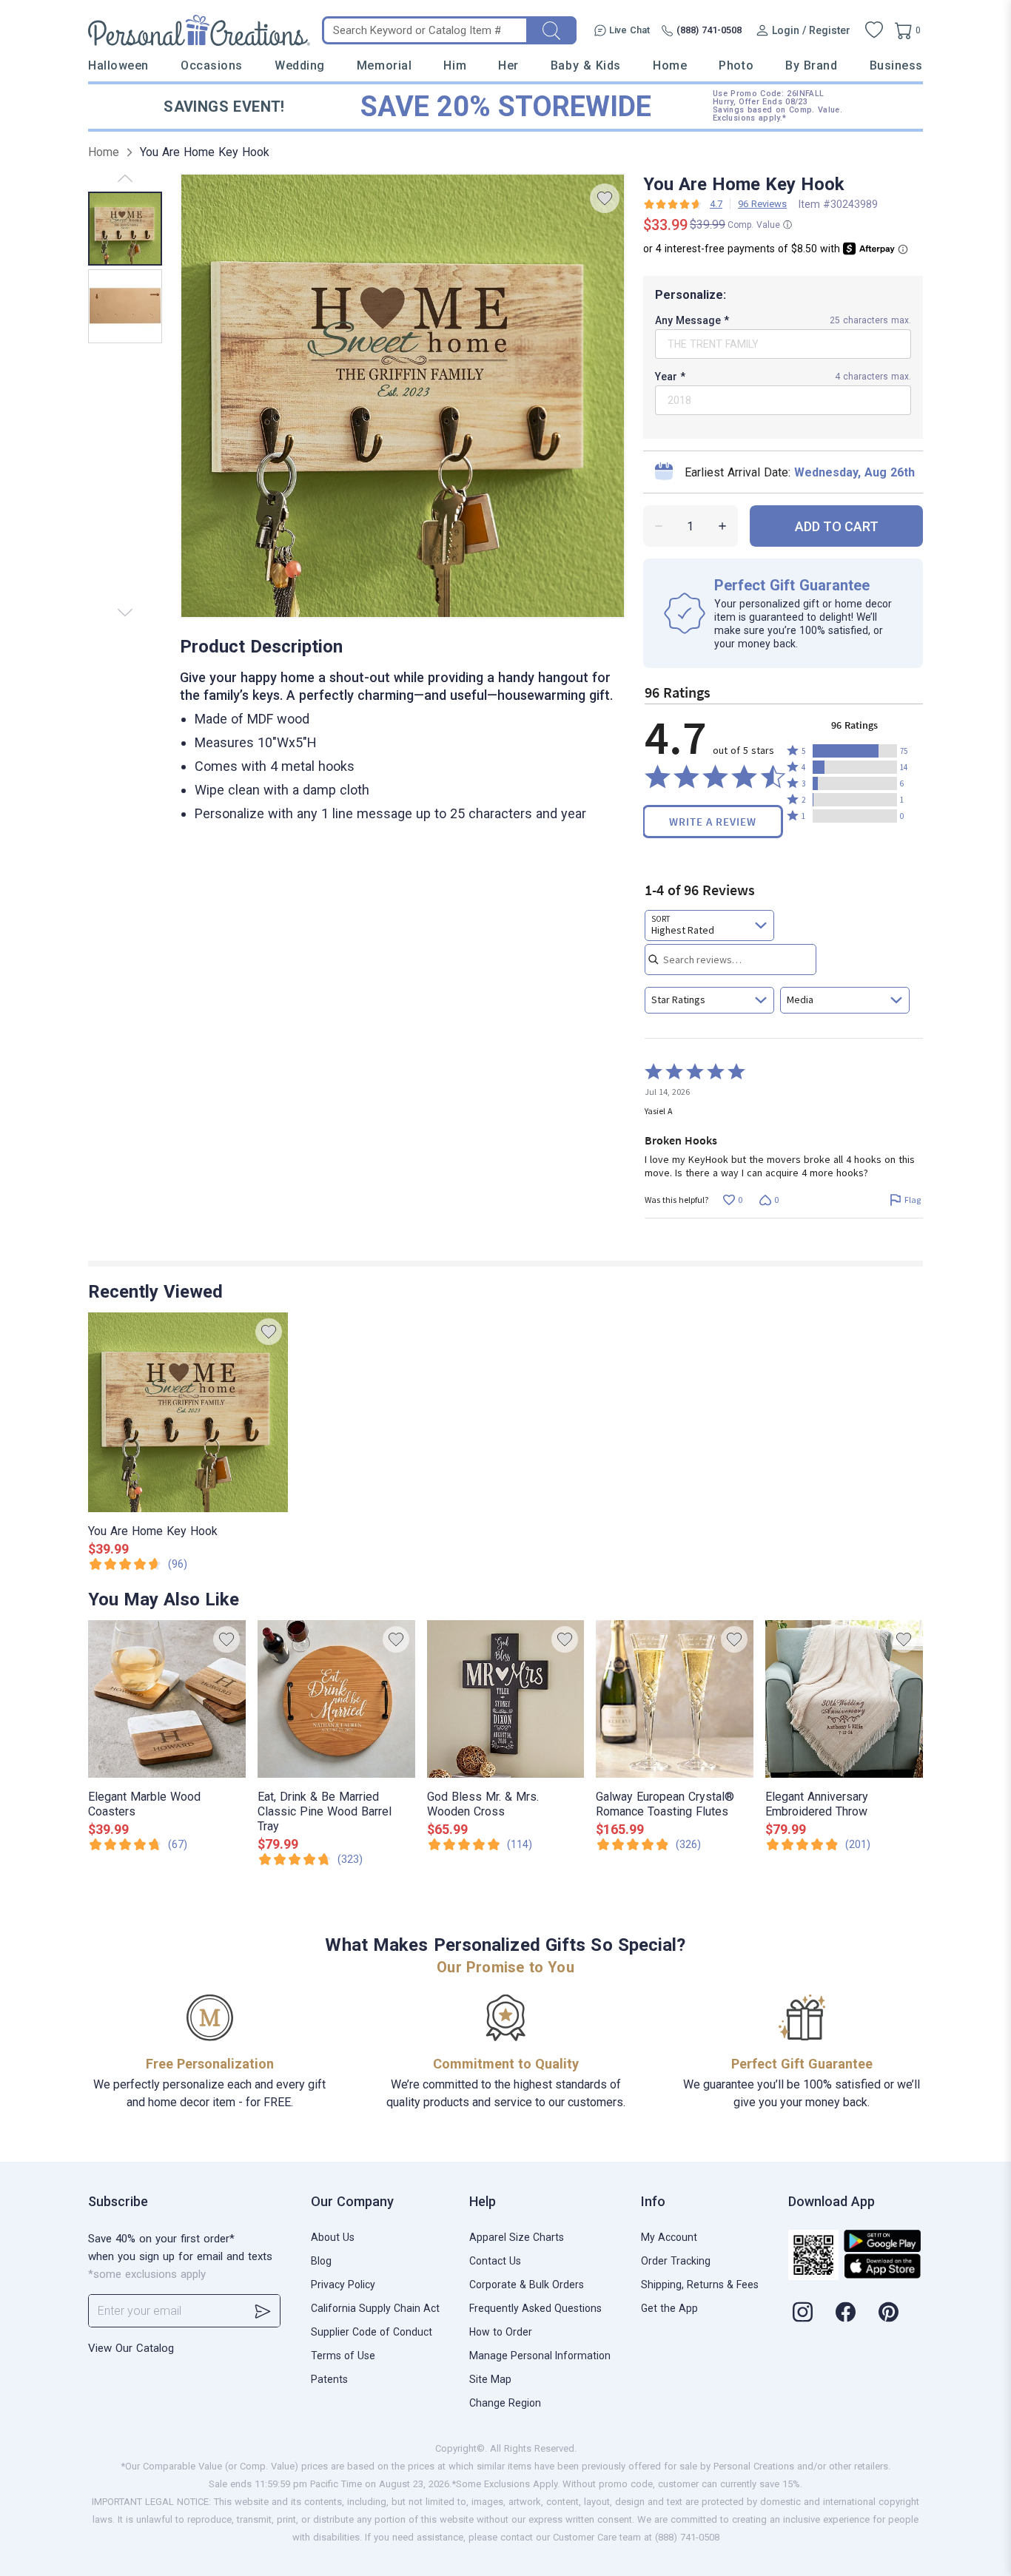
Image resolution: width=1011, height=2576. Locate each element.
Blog (321, 2261)
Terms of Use (343, 2356)
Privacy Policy (343, 2285)
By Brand (811, 65)
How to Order (501, 2332)
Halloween (118, 65)
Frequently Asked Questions (535, 2308)
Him (455, 65)
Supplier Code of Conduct (372, 2332)
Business (896, 65)
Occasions (212, 65)
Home (670, 65)
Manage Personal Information (540, 2356)
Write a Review (713, 822)
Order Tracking (676, 2261)
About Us (333, 2237)
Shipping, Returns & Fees (700, 2285)
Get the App (669, 2308)
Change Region (505, 2403)
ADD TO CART (837, 526)
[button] (855, 751)
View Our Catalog (131, 2348)
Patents (329, 2379)
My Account (669, 2237)
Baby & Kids (586, 65)
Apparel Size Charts (517, 2237)
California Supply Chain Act (375, 2308)
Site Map (490, 2379)
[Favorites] (874, 30)
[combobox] (709, 925)
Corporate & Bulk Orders (527, 2285)
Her (508, 65)
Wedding (300, 65)
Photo (736, 65)
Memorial (384, 65)
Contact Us (495, 2261)
